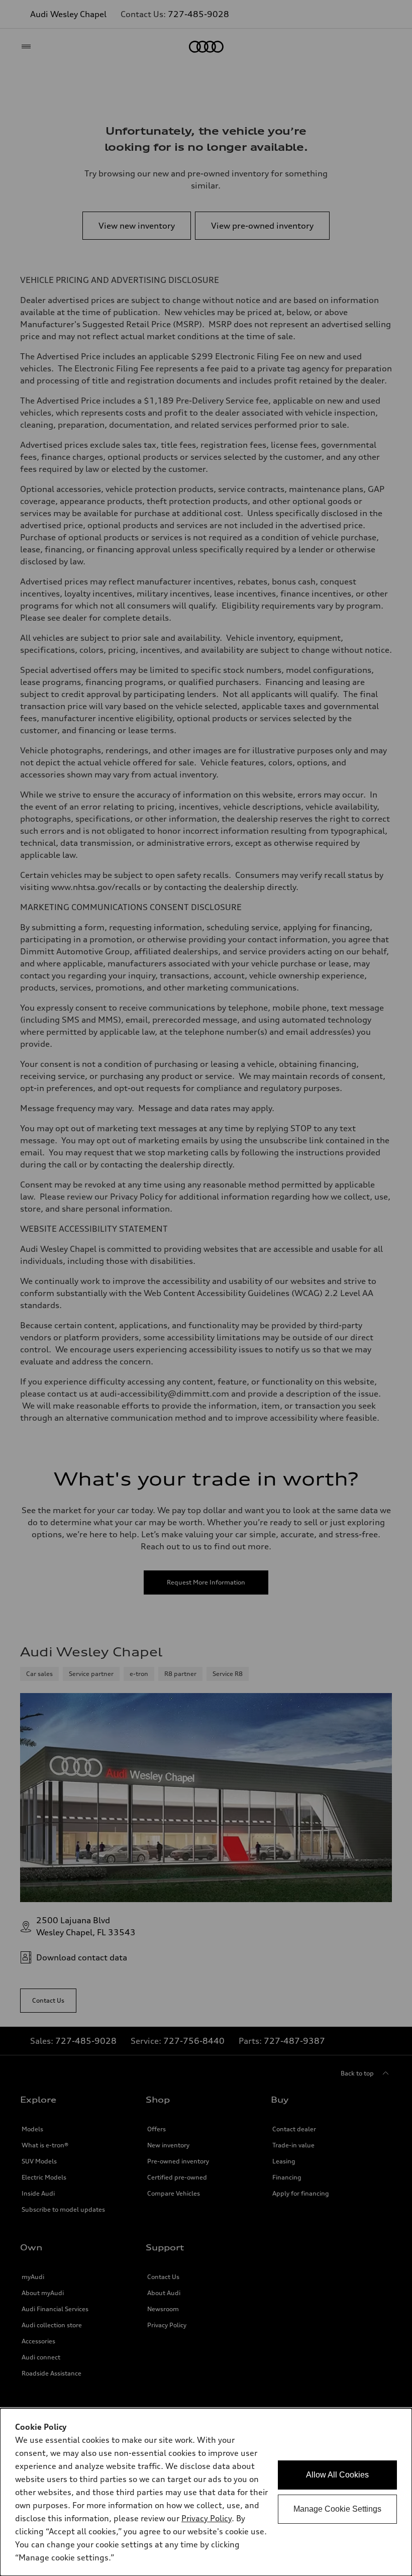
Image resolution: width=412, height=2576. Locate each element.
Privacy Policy (207, 2518)
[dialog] (206, 2492)
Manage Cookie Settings (337, 2509)
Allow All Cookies (337, 2475)
